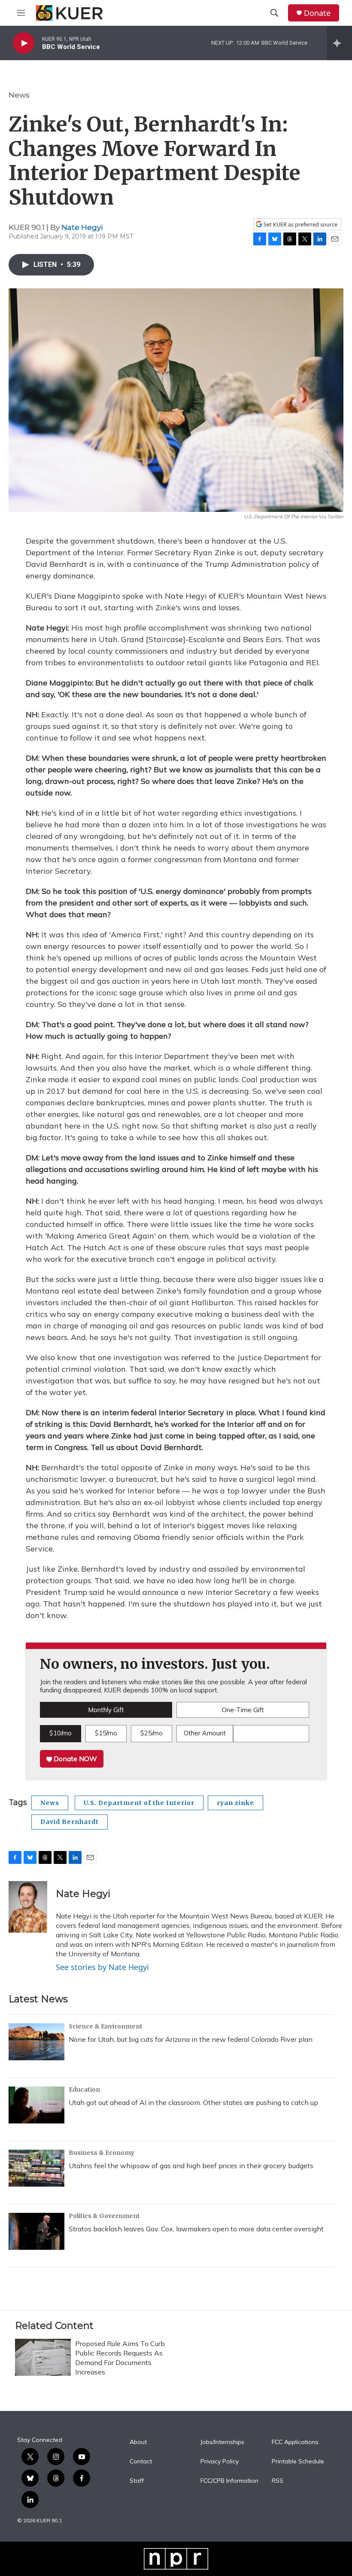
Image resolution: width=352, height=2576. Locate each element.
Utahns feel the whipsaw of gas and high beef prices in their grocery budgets (191, 2166)
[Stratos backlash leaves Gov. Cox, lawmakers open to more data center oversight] (36, 2231)
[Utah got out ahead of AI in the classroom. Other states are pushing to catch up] (36, 2105)
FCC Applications (295, 2442)
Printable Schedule (298, 2462)
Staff (137, 2481)
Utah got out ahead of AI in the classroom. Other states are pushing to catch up (193, 2102)
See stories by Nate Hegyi (102, 1967)
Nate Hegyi (82, 227)
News (19, 95)
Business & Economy (102, 2153)
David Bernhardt (70, 1822)
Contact (141, 2462)
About (138, 2442)
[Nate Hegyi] (28, 1907)
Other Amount (205, 1733)
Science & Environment (106, 2026)
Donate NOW (74, 1759)
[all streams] (339, 43)
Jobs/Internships (222, 2442)
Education (84, 2090)
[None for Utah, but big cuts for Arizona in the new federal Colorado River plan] (36, 2042)
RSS (278, 2481)
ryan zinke (235, 1803)
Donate (317, 13)
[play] (24, 43)
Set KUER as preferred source (300, 225)
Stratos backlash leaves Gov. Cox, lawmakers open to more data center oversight (196, 2229)
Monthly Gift (106, 1710)
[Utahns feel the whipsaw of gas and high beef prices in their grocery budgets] (36, 2168)
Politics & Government (104, 2216)
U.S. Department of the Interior (139, 1803)
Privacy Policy (220, 2462)
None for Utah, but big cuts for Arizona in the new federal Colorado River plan (191, 2039)
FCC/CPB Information (229, 2481)
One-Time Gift (243, 1710)
